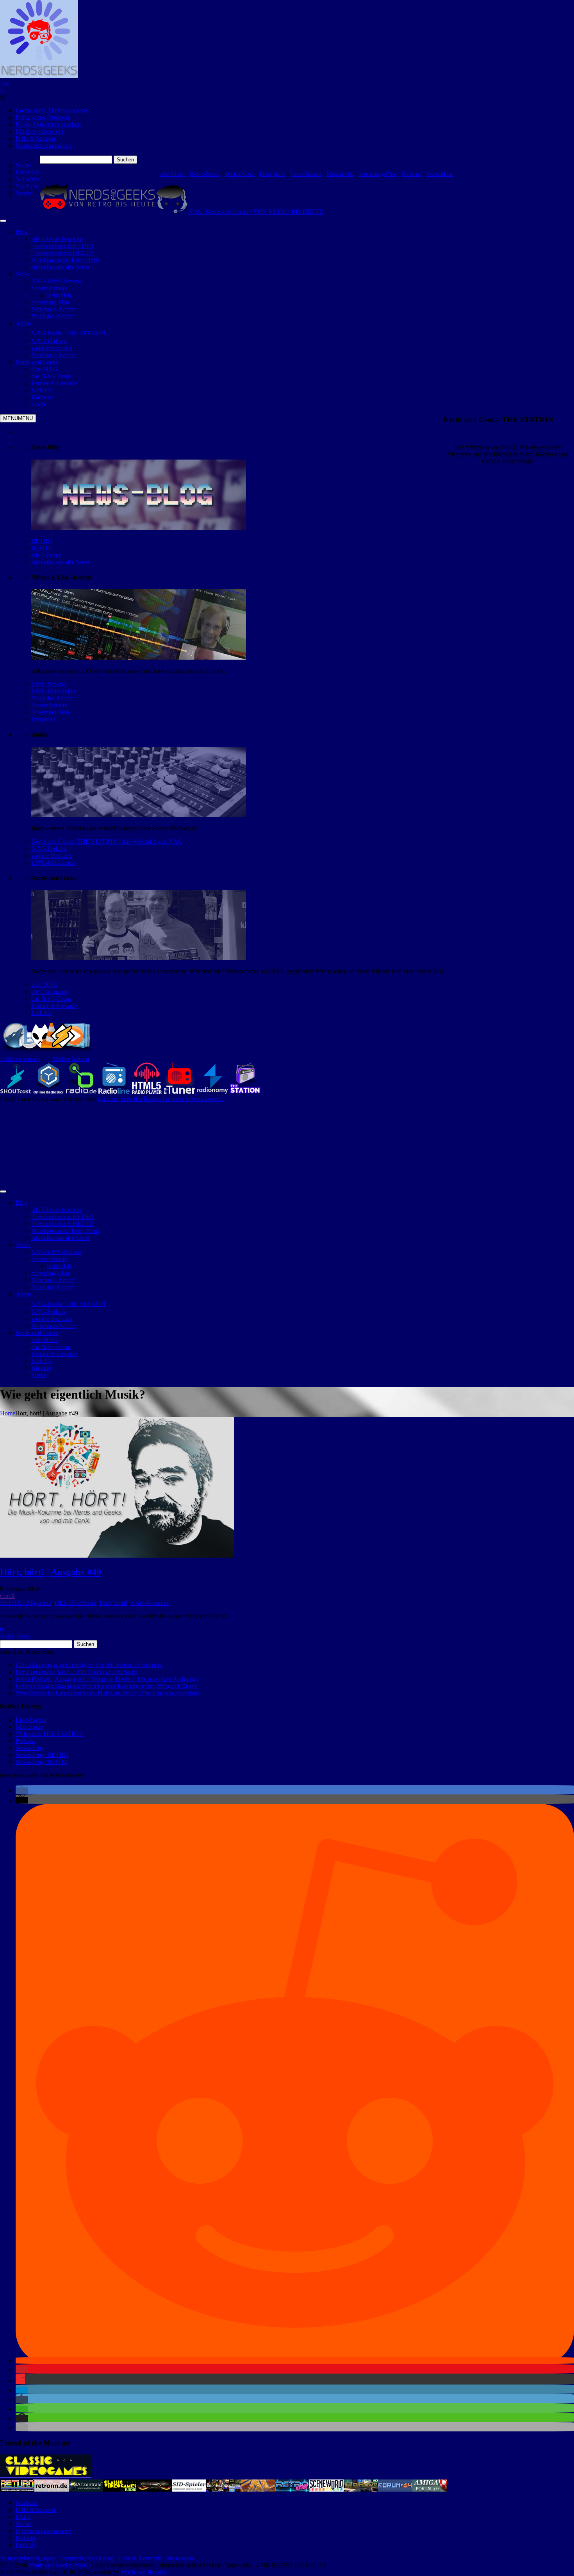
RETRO (42, 541)
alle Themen (46, 555)
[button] (22, 1791)
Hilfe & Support (36, 139)
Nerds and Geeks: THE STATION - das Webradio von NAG (107, 842)
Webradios (440, 174)
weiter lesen (15, 1636)
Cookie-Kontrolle (140, 2558)
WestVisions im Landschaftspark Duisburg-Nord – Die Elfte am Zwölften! (107, 1693)
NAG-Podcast (49, 849)
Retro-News (205, 174)
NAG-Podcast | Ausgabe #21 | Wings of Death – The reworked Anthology (107, 1679)
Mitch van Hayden (144, 2572)
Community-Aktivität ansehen (53, 110)
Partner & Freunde (54, 1006)
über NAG (45, 985)
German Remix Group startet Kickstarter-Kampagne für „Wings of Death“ (107, 1686)
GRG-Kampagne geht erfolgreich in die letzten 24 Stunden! (89, 1665)
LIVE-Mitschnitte (53, 691)
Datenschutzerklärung (87, 2558)
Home (8, 1413)
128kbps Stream (20, 1059)
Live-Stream (306, 174)
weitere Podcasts (52, 856)
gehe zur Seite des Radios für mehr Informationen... (161, 1099)
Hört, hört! (273, 174)
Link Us (41, 1013)
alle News (172, 174)
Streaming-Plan (378, 174)
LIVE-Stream (48, 684)
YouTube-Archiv (52, 698)
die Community (50, 992)
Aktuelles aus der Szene (61, 562)
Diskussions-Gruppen (42, 117)
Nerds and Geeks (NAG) (60, 2565)
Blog (22, 232)
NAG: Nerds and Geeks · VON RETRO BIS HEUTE (256, 212)
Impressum (179, 2558)
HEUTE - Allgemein (26, 1603)
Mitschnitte (340, 174)
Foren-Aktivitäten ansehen (48, 124)
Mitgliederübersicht (39, 131)
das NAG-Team (51, 999)
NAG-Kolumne (150, 1603)
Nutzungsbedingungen (44, 146)
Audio (23, 323)
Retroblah (43, 719)
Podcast (411, 174)
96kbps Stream (71, 1059)
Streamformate (49, 705)
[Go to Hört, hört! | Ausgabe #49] (117, 1555)
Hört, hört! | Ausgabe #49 (51, 1572)
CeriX (8, 1596)
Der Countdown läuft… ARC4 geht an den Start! (76, 1672)
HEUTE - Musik (76, 1603)
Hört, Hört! (113, 1603)
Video (23, 274)
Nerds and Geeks (37, 362)
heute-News (240, 174)
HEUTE (42, 548)
